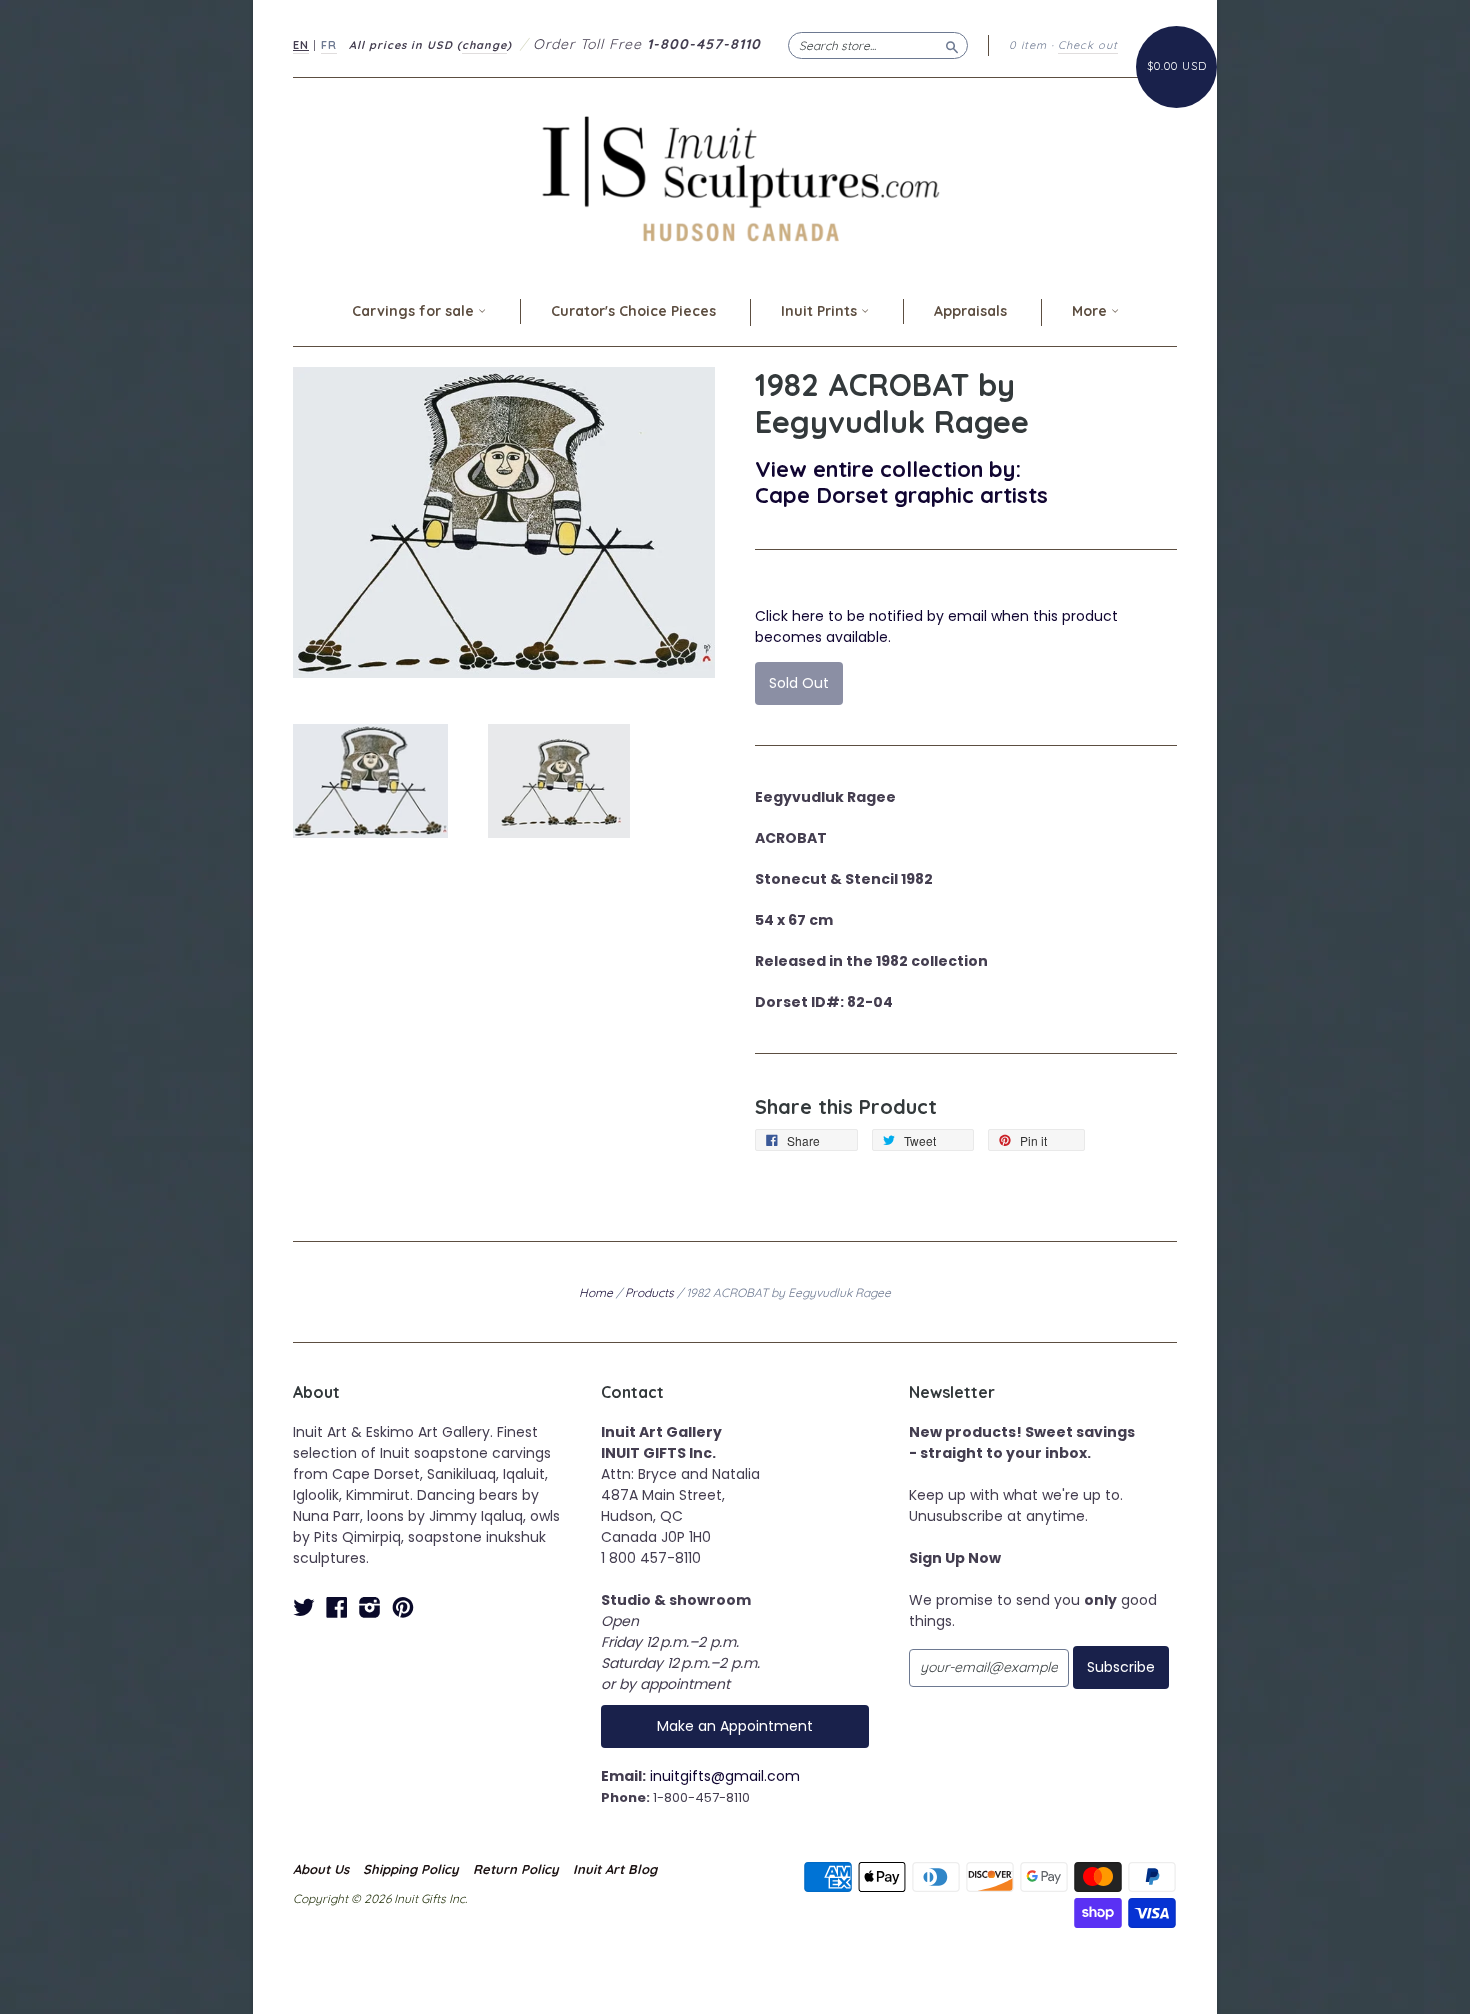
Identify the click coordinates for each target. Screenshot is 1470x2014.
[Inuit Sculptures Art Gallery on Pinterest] (403, 1607)
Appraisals (970, 311)
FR (329, 45)
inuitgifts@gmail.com (725, 1776)
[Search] (952, 45)
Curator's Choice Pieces (633, 311)
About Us (321, 1869)
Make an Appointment (735, 1726)
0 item (1028, 45)
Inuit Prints (821, 311)
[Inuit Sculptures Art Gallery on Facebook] (337, 1607)
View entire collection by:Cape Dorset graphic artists (901, 481)
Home (596, 1292)
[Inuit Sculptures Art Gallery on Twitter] (304, 1607)
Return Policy (516, 1869)
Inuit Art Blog (615, 1869)
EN (301, 45)
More (1091, 311)
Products (649, 1292)
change (484, 45)
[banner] (735, 178)
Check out (1088, 45)
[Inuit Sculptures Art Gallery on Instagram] (370, 1607)
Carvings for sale (415, 311)
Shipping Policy (411, 1869)
